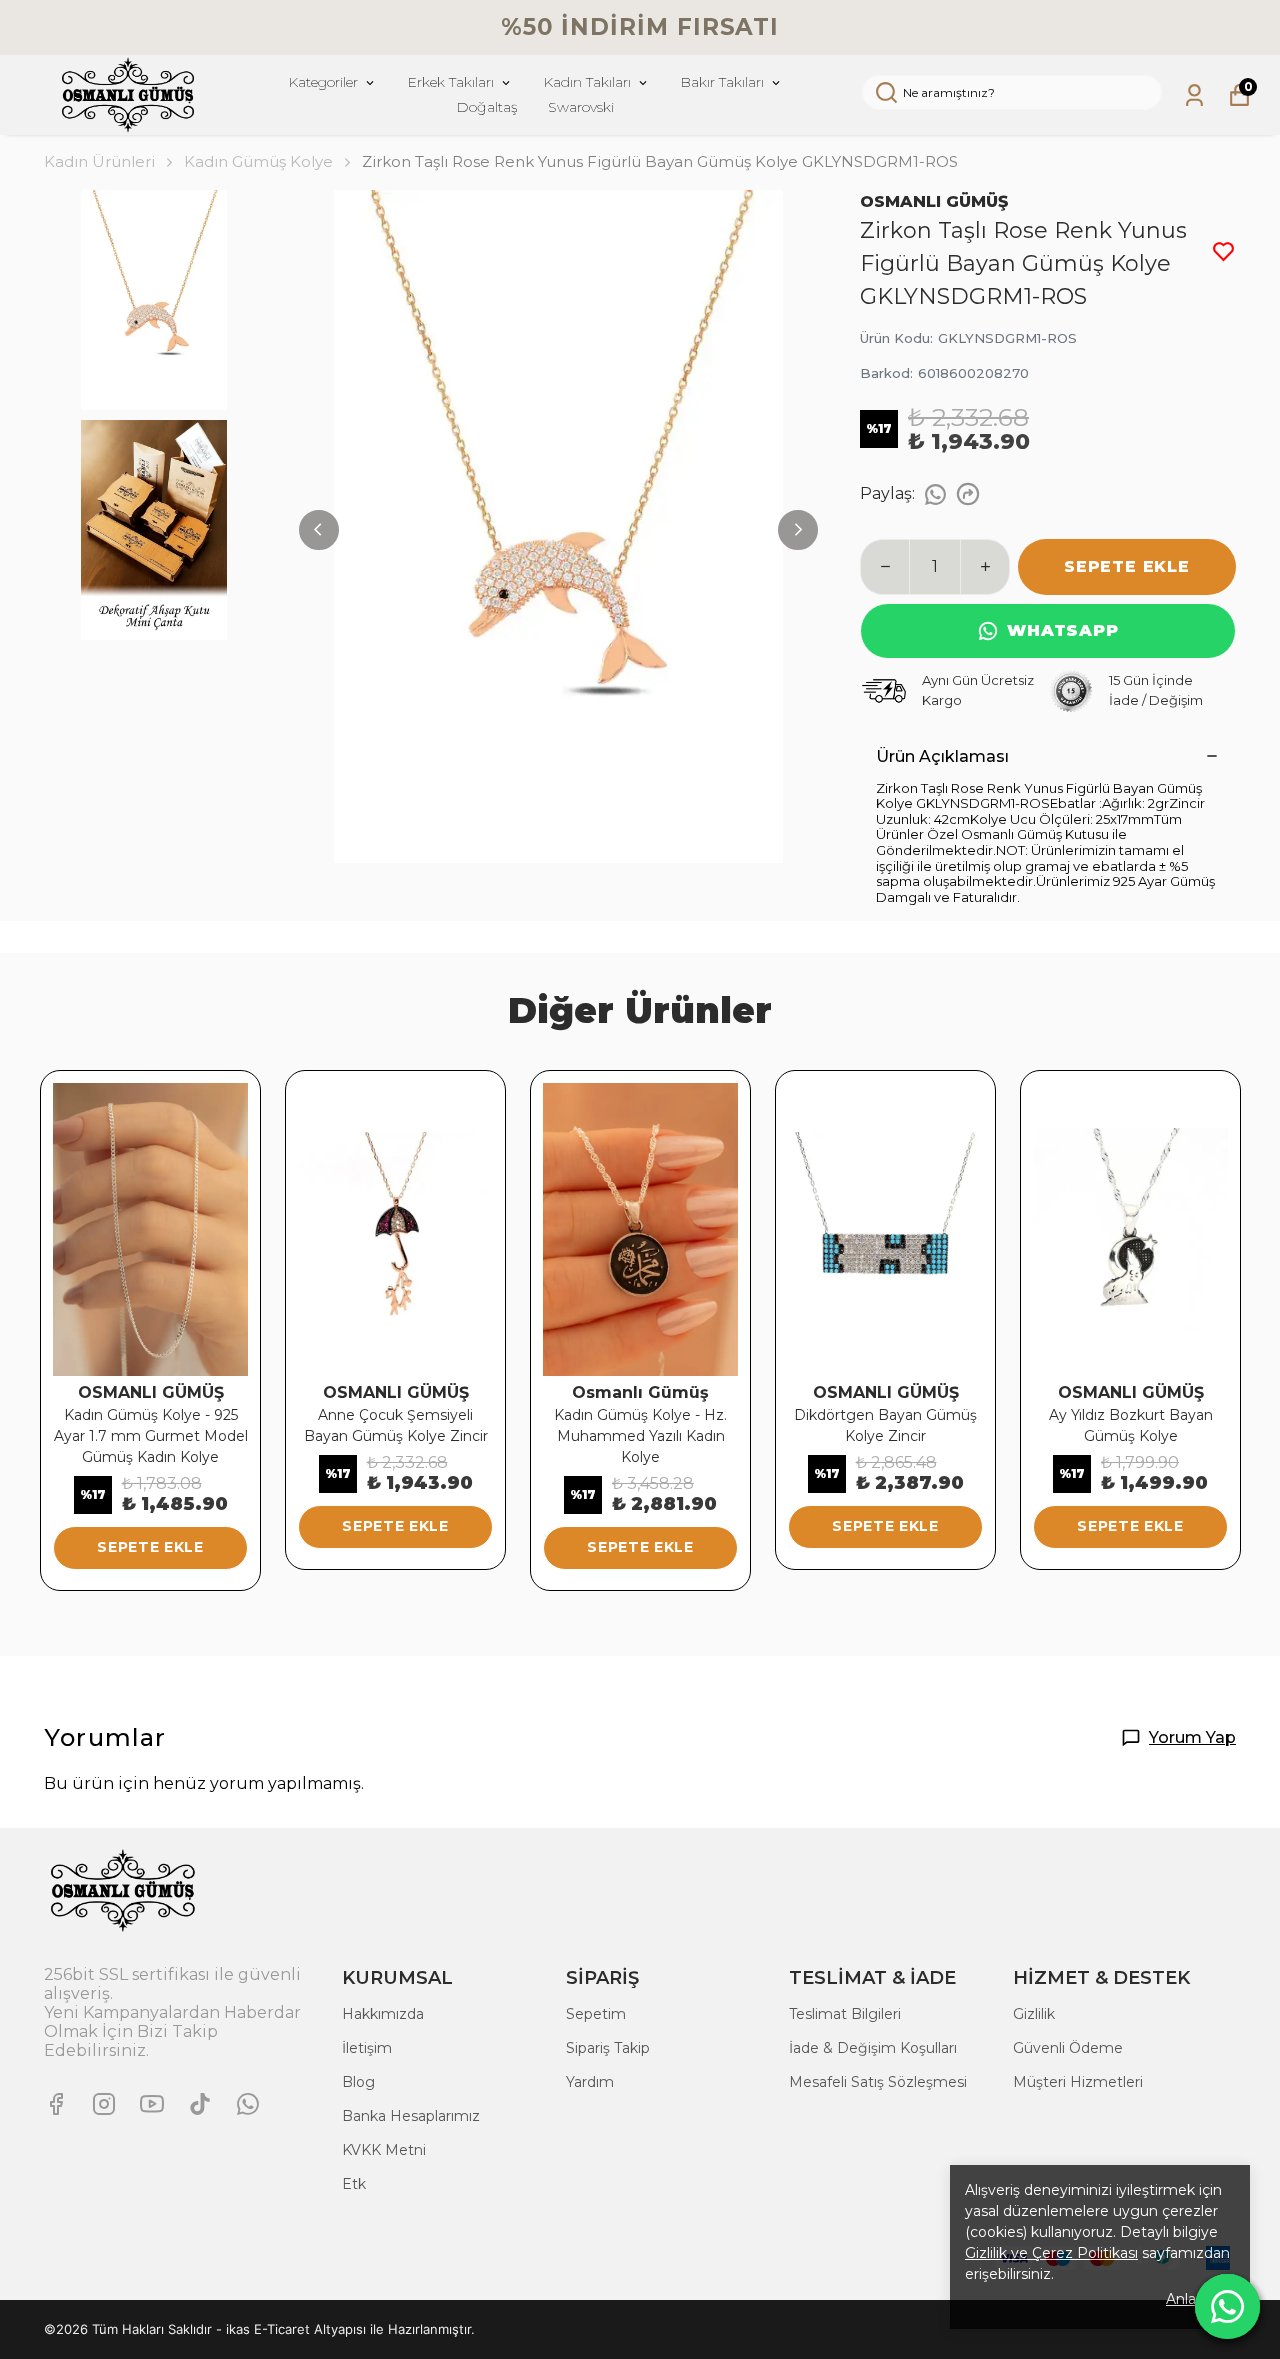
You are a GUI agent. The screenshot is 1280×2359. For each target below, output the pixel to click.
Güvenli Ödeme (1068, 2048)
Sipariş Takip (608, 2048)
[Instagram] (104, 2104)
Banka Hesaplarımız (411, 2116)
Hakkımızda (383, 2014)
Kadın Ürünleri (99, 161)
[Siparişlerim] (1194, 95)
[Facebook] (56, 2104)
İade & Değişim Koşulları (873, 2048)
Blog (358, 2082)
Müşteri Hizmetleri (1078, 2082)
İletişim (367, 2048)
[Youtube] (152, 2104)
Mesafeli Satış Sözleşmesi (878, 2082)
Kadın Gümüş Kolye (258, 161)
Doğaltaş (487, 107)
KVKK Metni (384, 2150)
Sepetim (596, 2014)
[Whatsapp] (248, 2104)
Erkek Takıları (450, 82)
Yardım (590, 2082)
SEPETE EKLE (1127, 566)
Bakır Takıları (722, 82)
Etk (354, 2184)
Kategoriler (323, 82)
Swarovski (581, 107)
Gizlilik (1034, 2014)
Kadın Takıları (587, 82)
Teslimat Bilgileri (845, 2014)
